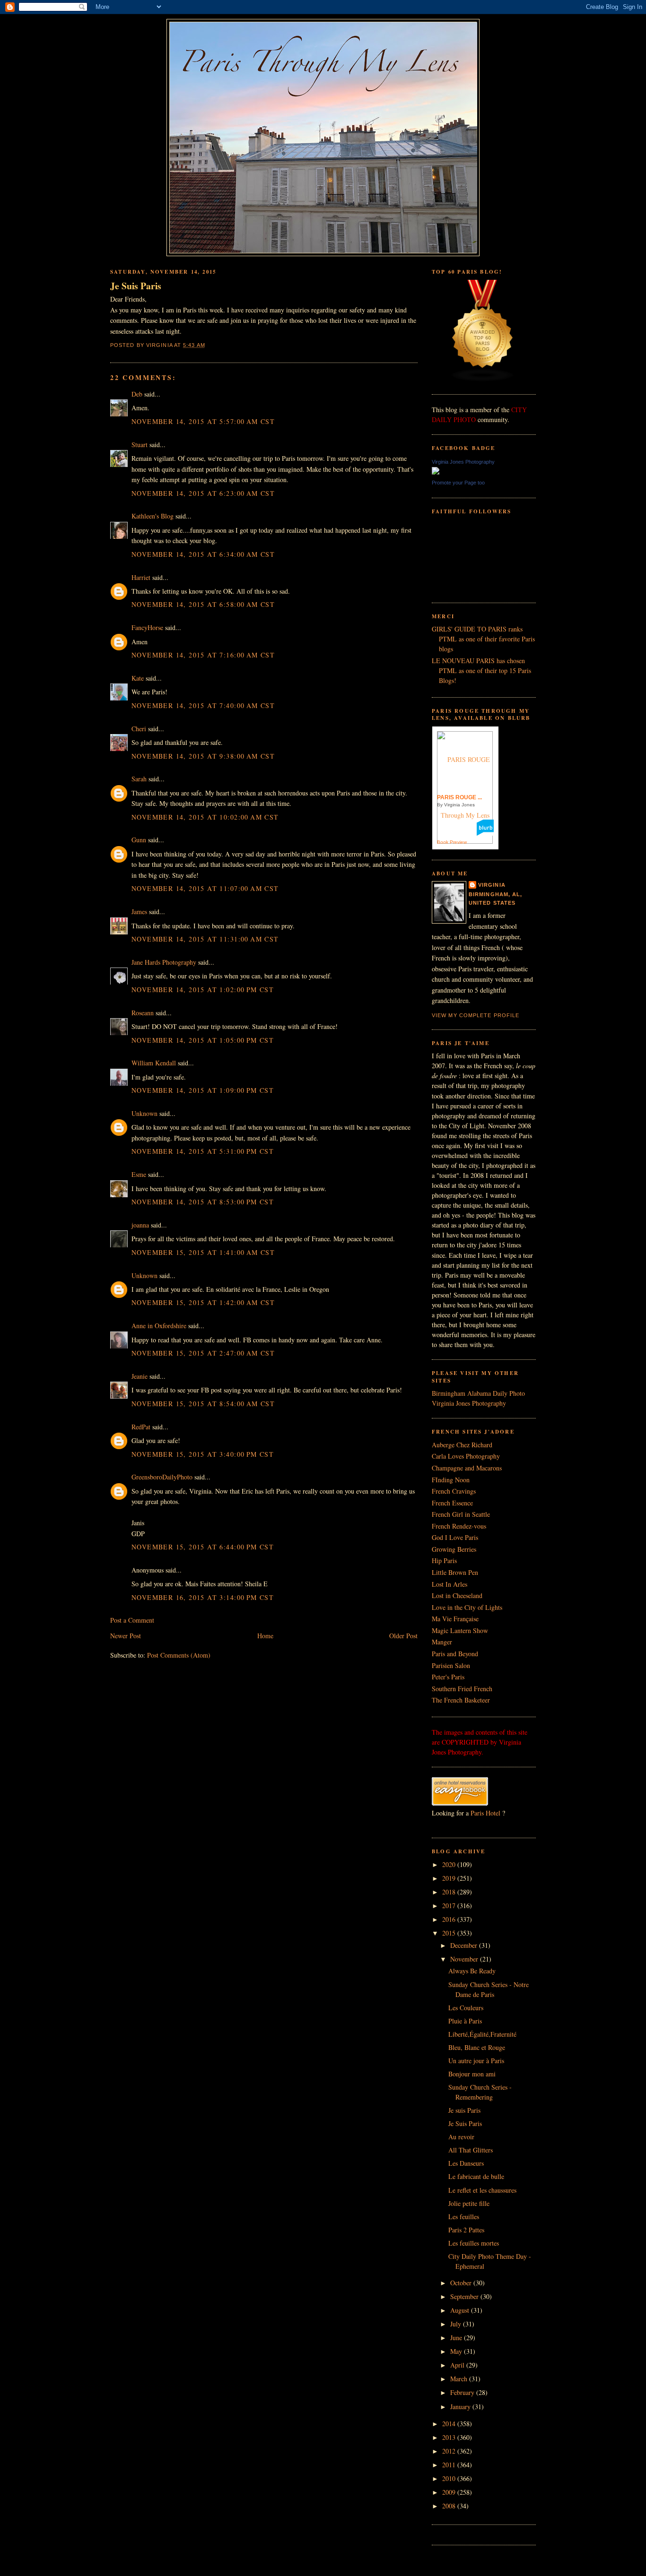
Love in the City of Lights (467, 1607)
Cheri (139, 729)
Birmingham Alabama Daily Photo (478, 1393)
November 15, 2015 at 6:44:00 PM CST (203, 1547)
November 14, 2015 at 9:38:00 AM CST (203, 756)
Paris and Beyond (455, 1654)
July (457, 2324)
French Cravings (454, 1491)
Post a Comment (132, 1620)
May (457, 2351)
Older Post (403, 1636)
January (461, 2407)
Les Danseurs (466, 2163)
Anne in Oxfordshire (159, 1326)
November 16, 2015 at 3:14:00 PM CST (203, 1597)
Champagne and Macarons (467, 1468)
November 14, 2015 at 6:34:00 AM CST (203, 554)
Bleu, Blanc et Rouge (477, 2047)
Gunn (139, 840)
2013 (450, 2437)
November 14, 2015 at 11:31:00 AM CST (205, 939)
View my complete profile (476, 1015)
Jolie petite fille (469, 2203)
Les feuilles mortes (474, 2243)
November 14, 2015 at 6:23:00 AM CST (203, 493)
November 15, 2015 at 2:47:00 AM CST (203, 1353)
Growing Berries (454, 1549)
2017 (450, 1906)
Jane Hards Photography (164, 962)
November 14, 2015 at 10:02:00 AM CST (205, 817)
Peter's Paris (448, 1677)
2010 (450, 2478)
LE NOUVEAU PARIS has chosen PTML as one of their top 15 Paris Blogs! (481, 670)
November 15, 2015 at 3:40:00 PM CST (203, 1454)
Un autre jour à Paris (476, 2061)
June (457, 2338)
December (465, 1945)
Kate (138, 678)
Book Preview (452, 842)
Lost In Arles (450, 1584)
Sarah (139, 779)
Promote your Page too (458, 483)
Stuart (140, 445)
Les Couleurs (466, 2008)
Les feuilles (464, 2217)
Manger (442, 1642)
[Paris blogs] (483, 379)
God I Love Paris (455, 1537)
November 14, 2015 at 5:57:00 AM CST (203, 421)
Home (265, 1636)
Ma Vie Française (455, 1619)
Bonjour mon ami (472, 2074)
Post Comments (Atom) (179, 1655)
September (465, 2296)
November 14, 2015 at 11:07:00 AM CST (205, 888)
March (460, 2379)
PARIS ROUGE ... (459, 797)
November (465, 1959)
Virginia (492, 885)
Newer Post (126, 1636)
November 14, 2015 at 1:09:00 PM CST (203, 1090)
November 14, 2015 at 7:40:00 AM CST (203, 705)
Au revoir (461, 2137)
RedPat (141, 1427)
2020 (450, 1864)
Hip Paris (444, 1560)
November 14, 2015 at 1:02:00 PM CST (203, 990)
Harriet (141, 577)
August (461, 2310)
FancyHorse (147, 627)
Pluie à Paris (465, 2021)
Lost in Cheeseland (457, 1595)
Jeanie (140, 1376)
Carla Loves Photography (466, 1456)
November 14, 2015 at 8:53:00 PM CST (203, 1202)
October (462, 2283)
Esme (139, 1174)
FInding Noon (451, 1480)
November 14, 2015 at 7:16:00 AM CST (203, 655)
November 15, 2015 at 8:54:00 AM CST (203, 1404)
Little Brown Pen (455, 1572)
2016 (450, 1919)
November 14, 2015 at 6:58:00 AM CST (203, 604)
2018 (450, 1892)
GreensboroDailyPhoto (162, 1477)
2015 (450, 1933)
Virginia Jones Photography (463, 462)
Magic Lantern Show (460, 1630)
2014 (450, 2424)
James (139, 912)
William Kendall (154, 1063)
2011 (450, 2465)
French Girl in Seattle (461, 1514)
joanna (140, 1225)
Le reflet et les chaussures (482, 2190)
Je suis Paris (464, 2110)
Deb (137, 394)
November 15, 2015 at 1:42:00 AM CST (203, 1302)
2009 (450, 2492)
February (463, 2392)
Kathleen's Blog (153, 516)
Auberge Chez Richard (462, 1445)
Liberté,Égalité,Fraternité (482, 2034)
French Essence (452, 1503)
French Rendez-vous (459, 1526)
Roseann (143, 1013)
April (458, 2365)
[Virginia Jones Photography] (436, 472)
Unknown (144, 1113)
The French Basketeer (461, 1700)
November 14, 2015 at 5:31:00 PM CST (203, 1151)
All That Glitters (471, 2150)
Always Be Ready (472, 1971)
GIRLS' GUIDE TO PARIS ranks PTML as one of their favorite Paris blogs (483, 639)
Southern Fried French (462, 1689)
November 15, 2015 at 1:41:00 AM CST (203, 1252)
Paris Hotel (485, 1813)
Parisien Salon (451, 1665)
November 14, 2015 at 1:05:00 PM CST (203, 1040)
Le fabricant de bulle (476, 2176)
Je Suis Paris (136, 286)
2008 (450, 2506)
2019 (450, 1878)
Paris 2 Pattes (466, 2230)
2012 (450, 2451)
